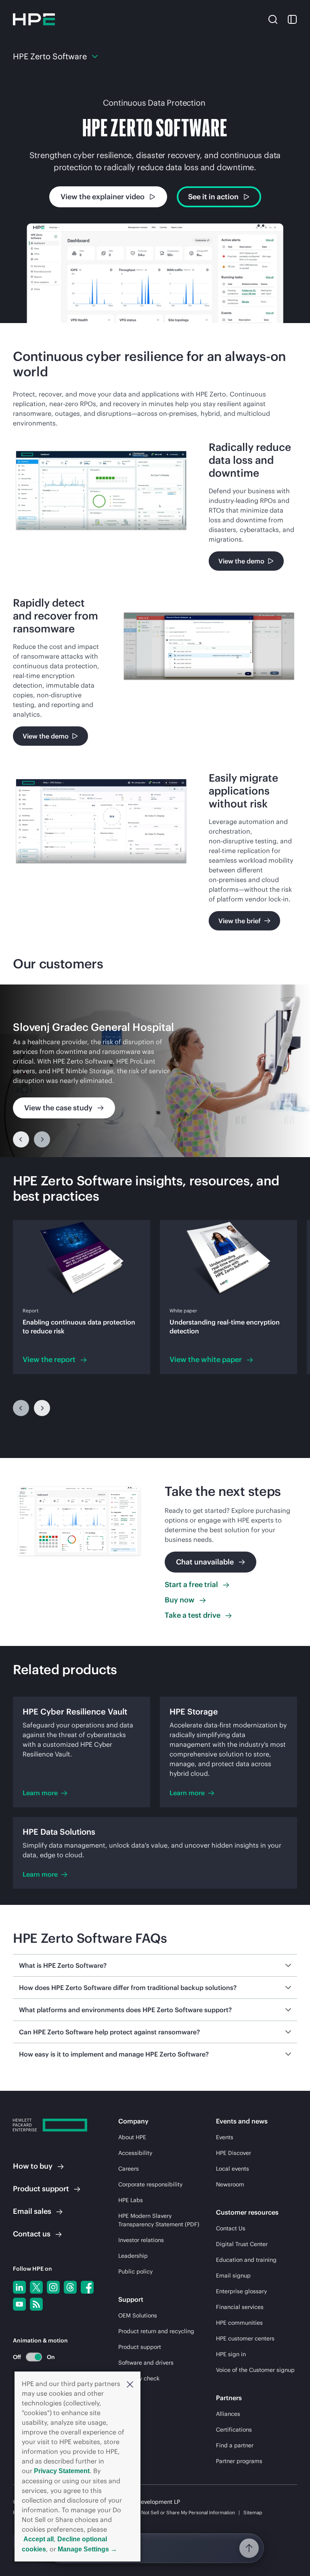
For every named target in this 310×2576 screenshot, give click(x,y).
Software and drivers (146, 2363)
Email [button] (32, 2211)
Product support (140, 2347)
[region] (155, 1071)
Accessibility (135, 2153)
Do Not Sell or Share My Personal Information (184, 2512)
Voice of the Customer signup (255, 2370)
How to (33, 2166)
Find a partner (235, 2445)
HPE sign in (231, 2354)
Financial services (240, 2307)
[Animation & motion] (34, 2357)
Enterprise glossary (241, 2291)
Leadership (133, 2256)
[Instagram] (53, 2287)
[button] (130, 2384)
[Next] (42, 1408)
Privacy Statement (62, 2471)
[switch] (29, 2357)
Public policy (135, 2271)
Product (41, 2189)
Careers (129, 2169)
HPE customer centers (245, 2338)
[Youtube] (19, 2304)
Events (225, 2137)
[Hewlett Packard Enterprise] (34, 19)
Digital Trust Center (242, 2244)
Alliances (228, 2414)
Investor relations (141, 2240)
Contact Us (231, 2228)
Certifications (234, 2430)
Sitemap (253, 2512)
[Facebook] (87, 2287)
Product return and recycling (156, 2331)
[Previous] (21, 1139)
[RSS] (36, 2304)
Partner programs (239, 2461)
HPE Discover (234, 2153)
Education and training (246, 2260)
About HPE (132, 2137)
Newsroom (230, 2184)
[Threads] (70, 2287)
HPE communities (239, 2323)
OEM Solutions (138, 2315)
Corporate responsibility (150, 2184)
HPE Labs (131, 2200)
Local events (232, 2169)
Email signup (233, 2276)
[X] (36, 2287)
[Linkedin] (19, 2287)
